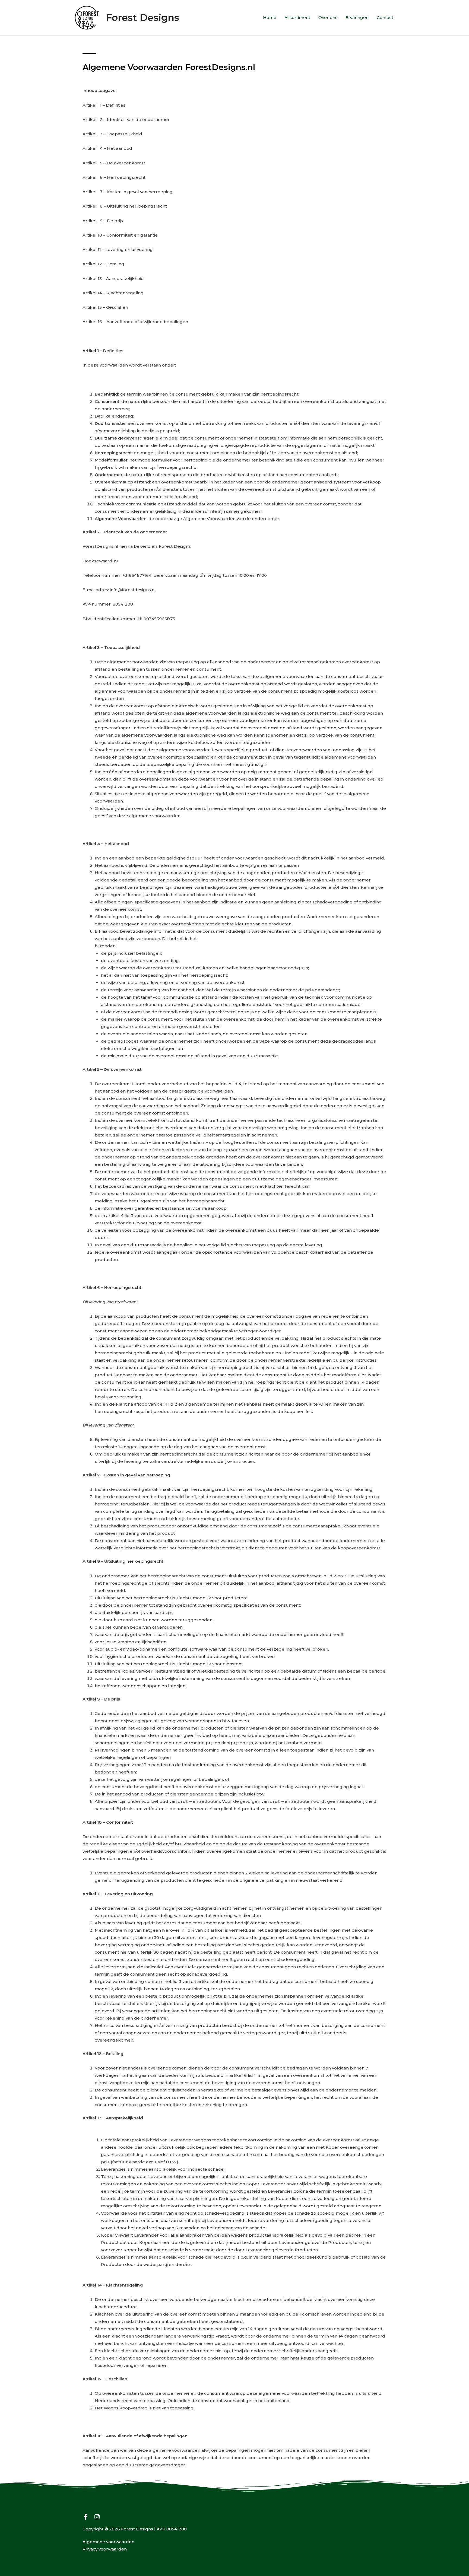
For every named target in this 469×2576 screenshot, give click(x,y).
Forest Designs (143, 17)
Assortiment (297, 17)
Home (270, 17)
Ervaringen (357, 17)
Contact (385, 17)
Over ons (328, 17)
